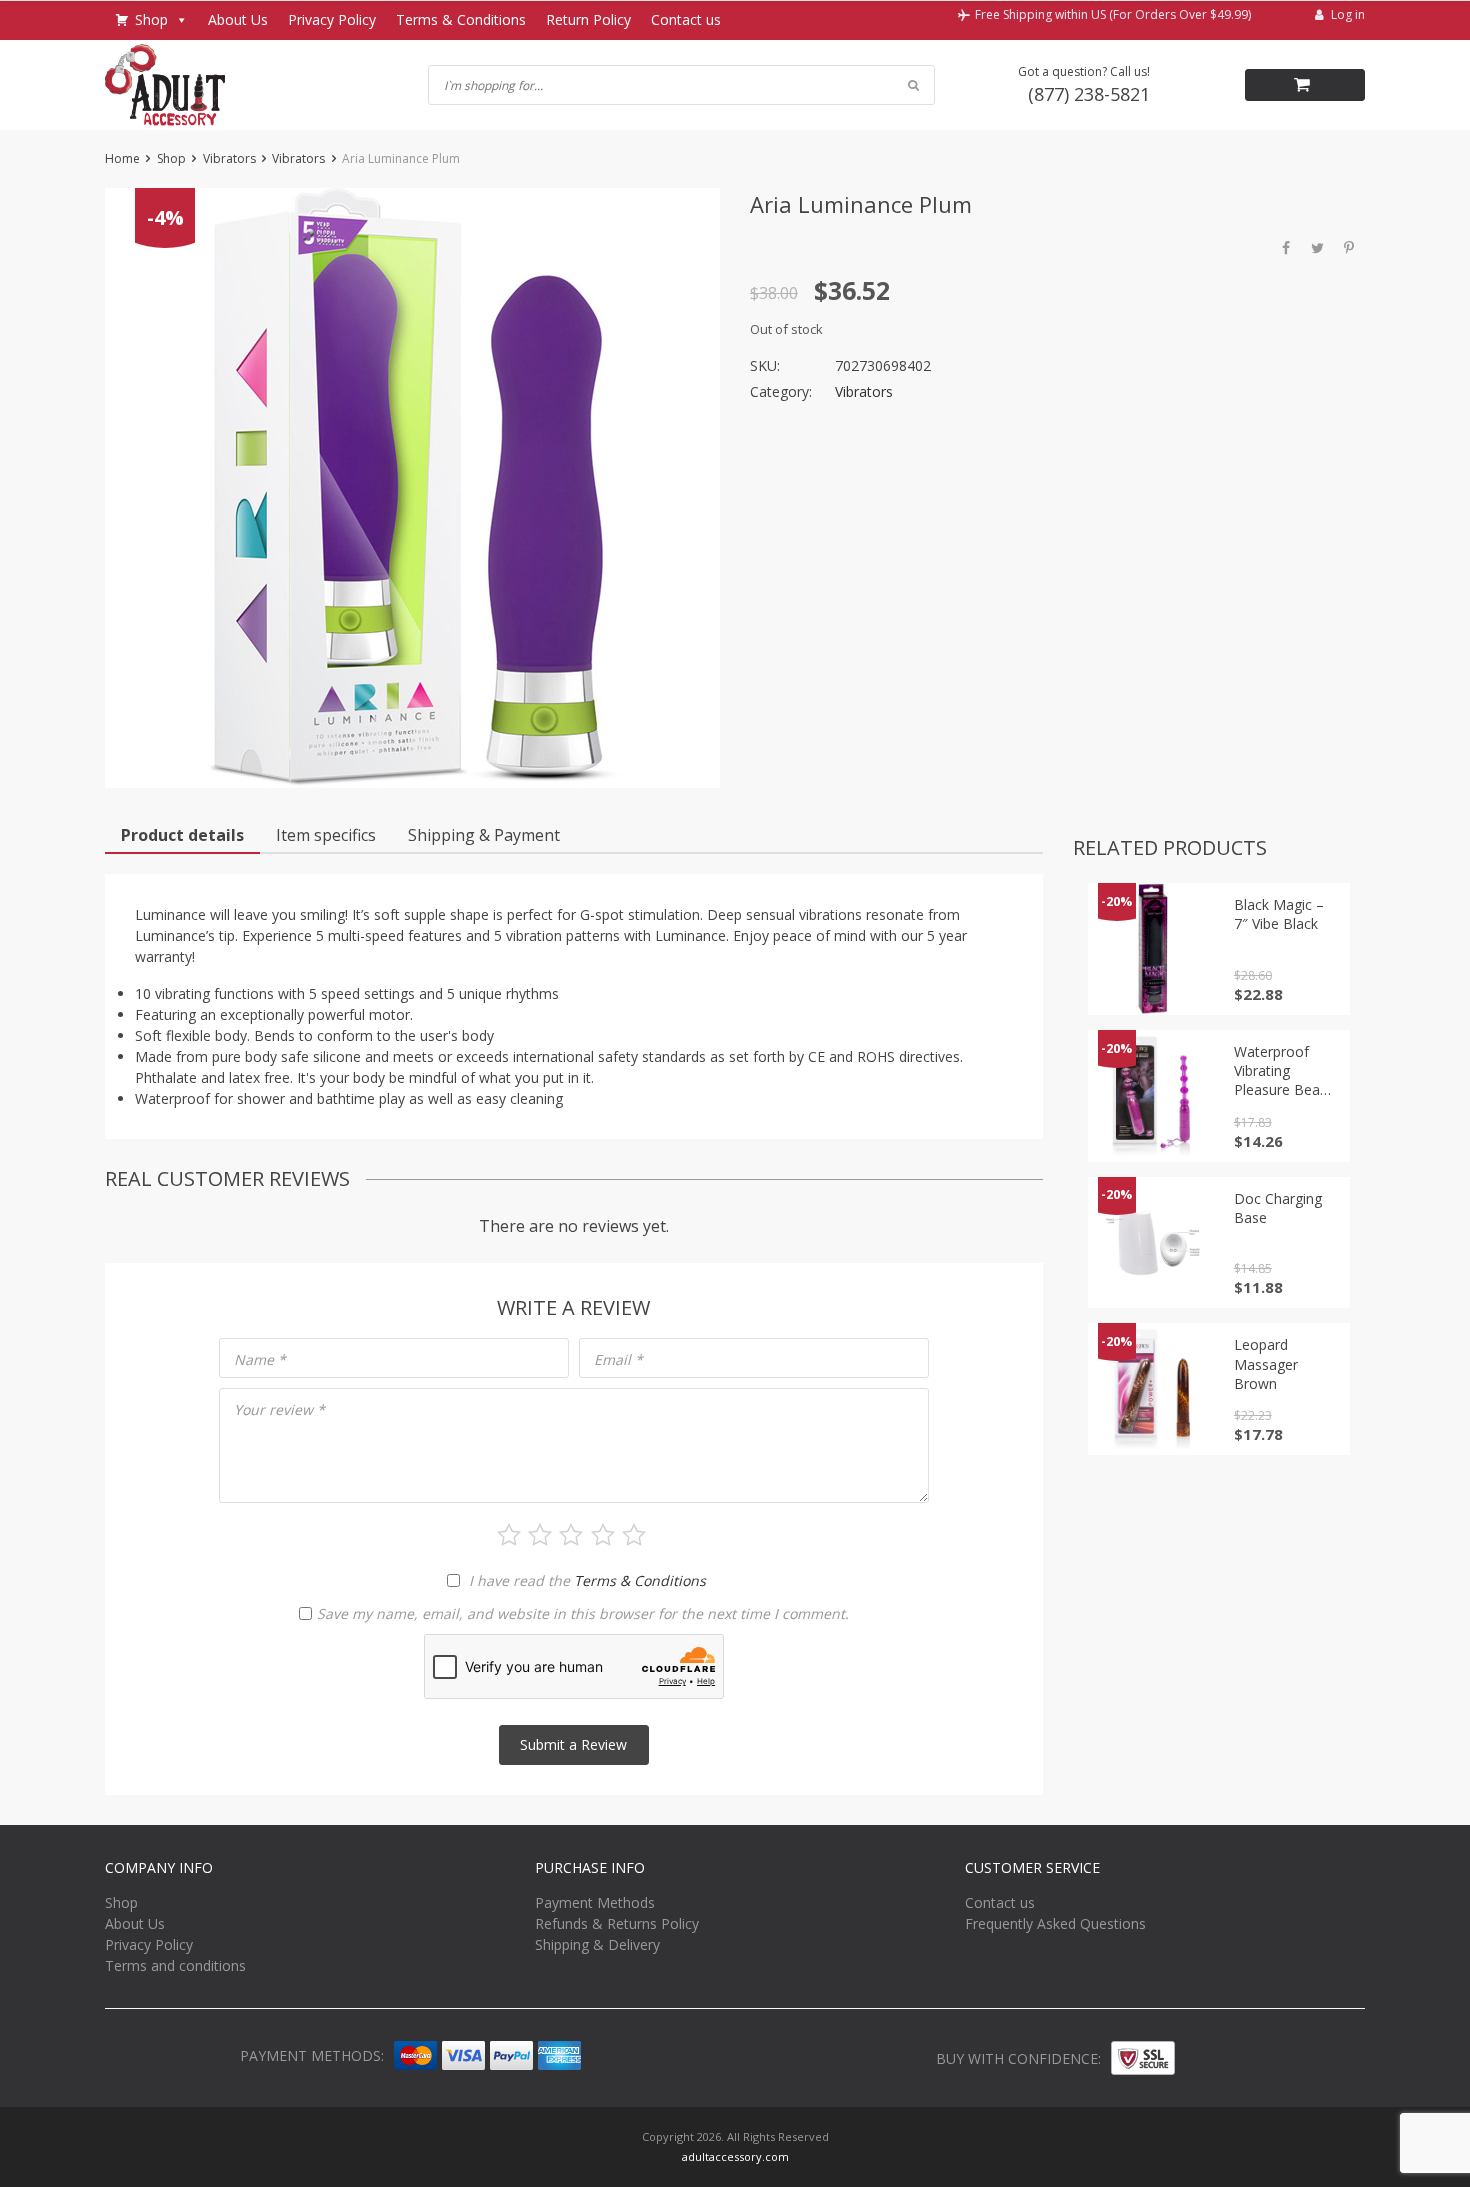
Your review (279, 1409)
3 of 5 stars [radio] (571, 1535)
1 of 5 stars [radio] (509, 1535)
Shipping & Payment (484, 835)
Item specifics (326, 835)
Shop (151, 19)
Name (260, 1359)
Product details (182, 835)
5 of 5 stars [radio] (634, 1535)
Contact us (686, 19)
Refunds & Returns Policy (617, 1923)
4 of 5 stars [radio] (603, 1535)
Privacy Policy (332, 19)
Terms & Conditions (461, 19)
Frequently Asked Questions (1055, 1923)
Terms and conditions (175, 1965)
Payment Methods (595, 1902)
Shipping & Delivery (597, 1944)
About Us (238, 19)
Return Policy (588, 19)
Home (122, 158)
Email (618, 1359)
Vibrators (229, 158)
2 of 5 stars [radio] (540, 1535)
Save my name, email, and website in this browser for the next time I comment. (583, 1613)
